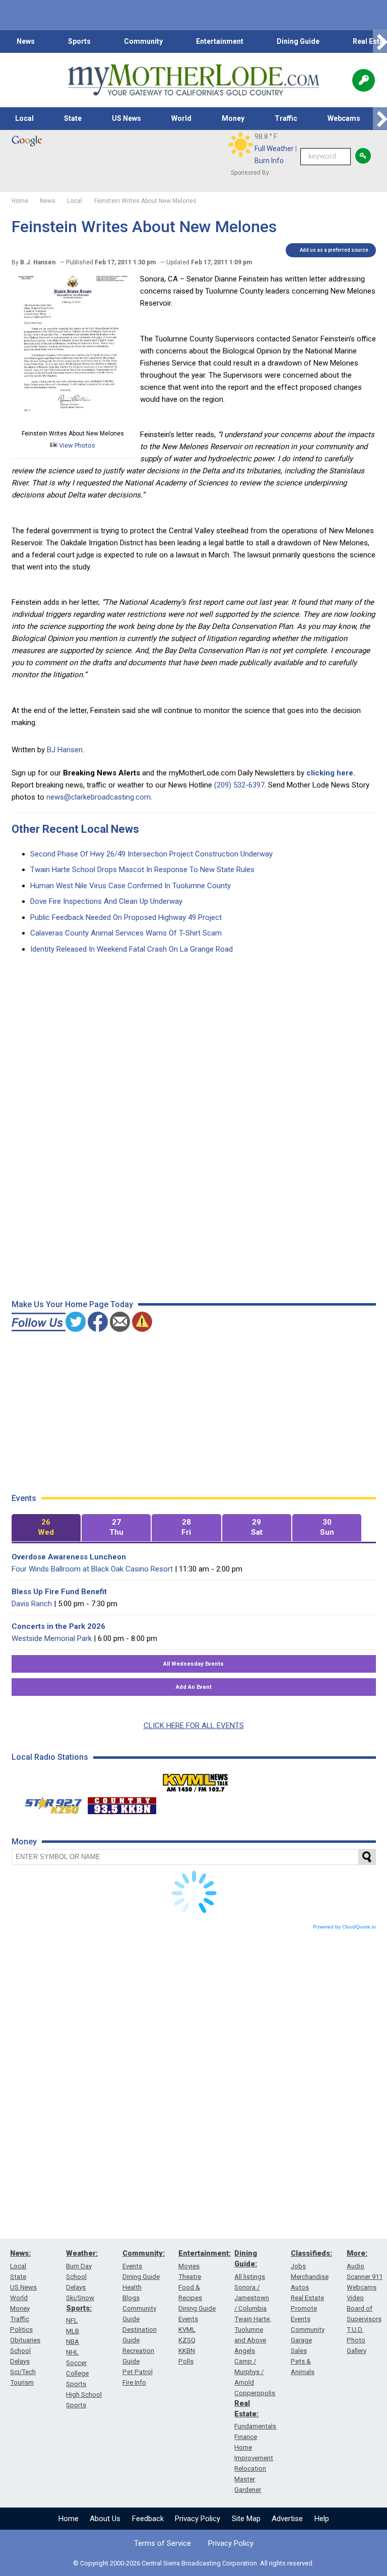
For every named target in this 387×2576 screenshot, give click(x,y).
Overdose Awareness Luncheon (69, 1557)
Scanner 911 (365, 2277)
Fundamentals (255, 2426)
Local (24, 118)
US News (126, 118)
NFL (72, 2320)
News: (20, 2253)
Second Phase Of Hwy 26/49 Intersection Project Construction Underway (151, 854)
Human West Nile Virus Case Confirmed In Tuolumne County (131, 886)
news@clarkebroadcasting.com (99, 797)
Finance (246, 2437)
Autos (300, 2287)
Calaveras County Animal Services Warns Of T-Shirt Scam (126, 933)
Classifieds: (311, 2253)
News (26, 41)
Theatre (190, 2277)
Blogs (131, 2298)
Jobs (298, 2266)
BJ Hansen (65, 750)
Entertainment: (205, 2253)
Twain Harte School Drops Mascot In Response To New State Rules (142, 870)
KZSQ (187, 2340)
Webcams (344, 118)
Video (355, 2298)
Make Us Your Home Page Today (72, 1304)
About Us (105, 2519)
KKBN (187, 2351)
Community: (144, 2253)
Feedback (148, 2519)
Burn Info (269, 161)
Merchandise (310, 2277)
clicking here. (331, 773)
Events (132, 2266)
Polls (186, 2361)
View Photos (76, 445)
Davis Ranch (32, 1604)
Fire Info (134, 2382)
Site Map (246, 2519)
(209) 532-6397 (239, 785)
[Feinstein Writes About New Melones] (73, 421)
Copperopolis (255, 2393)
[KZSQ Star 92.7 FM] (49, 1803)
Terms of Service (163, 2543)
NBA (73, 2342)
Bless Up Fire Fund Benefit (59, 1592)
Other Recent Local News (75, 829)
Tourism (22, 2382)
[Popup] (364, 80)
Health (132, 2287)
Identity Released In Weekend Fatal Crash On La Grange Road (132, 949)
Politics (21, 2330)
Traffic (286, 118)
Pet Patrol (138, 2372)
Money (233, 118)
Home (69, 2519)
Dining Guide (298, 41)
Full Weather (274, 149)
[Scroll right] (380, 42)
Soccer (76, 2363)
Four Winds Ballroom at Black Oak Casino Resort (92, 1569)
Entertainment (220, 41)
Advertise (287, 2519)
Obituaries (25, 2340)
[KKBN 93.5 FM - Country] (122, 1803)
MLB (73, 2331)
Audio (356, 2266)
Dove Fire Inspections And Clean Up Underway (106, 901)
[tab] (46, 1528)
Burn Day (79, 2266)
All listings (250, 2277)
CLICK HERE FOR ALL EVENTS (194, 1726)
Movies (189, 2266)
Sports (79, 41)
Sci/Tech (23, 2372)
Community (143, 41)
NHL (72, 2352)
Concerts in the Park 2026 (58, 1626)
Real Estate (307, 2298)
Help (322, 2519)
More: (357, 2253)
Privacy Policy (198, 2519)
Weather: (82, 2253)
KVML (187, 2330)
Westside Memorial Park (52, 1638)
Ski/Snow (80, 2298)
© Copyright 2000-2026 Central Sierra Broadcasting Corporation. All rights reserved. (193, 2563)
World (181, 118)
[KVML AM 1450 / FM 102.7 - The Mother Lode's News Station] (196, 1780)
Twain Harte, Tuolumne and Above (253, 2330)
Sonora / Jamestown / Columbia (252, 2298)
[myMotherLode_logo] (193, 80)
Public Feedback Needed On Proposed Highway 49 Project (126, 917)
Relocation (250, 2468)
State (73, 118)
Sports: (79, 2308)
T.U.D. (355, 2330)
